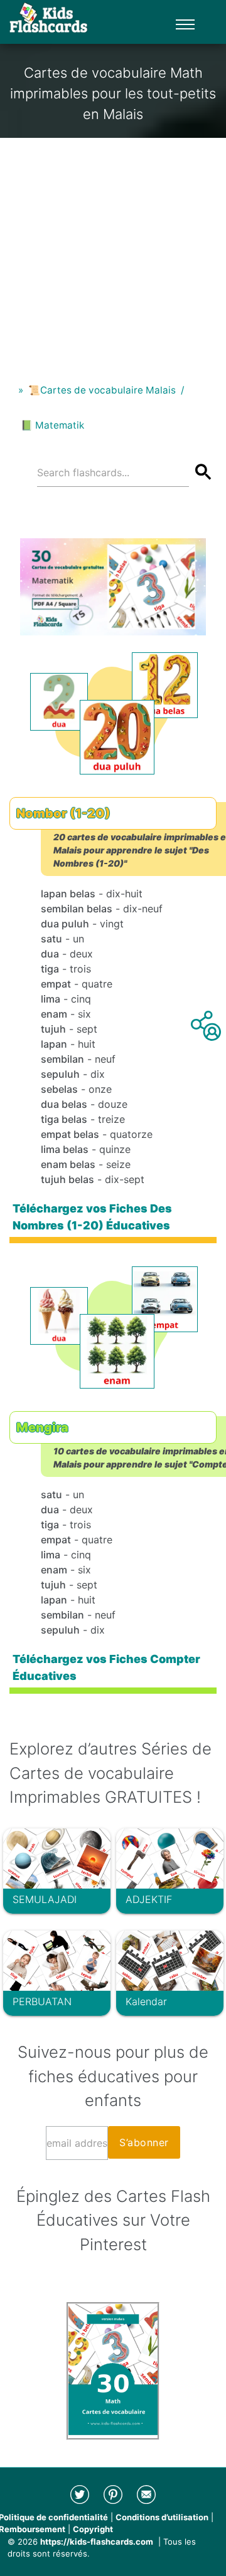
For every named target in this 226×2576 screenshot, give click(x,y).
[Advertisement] (113, 251)
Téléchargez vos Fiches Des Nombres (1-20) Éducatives (92, 1217)
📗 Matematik (52, 425)
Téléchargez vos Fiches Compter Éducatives (106, 1667)
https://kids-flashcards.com (97, 2542)
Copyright (93, 2529)
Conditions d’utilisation (162, 2517)
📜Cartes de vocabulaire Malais (102, 390)
